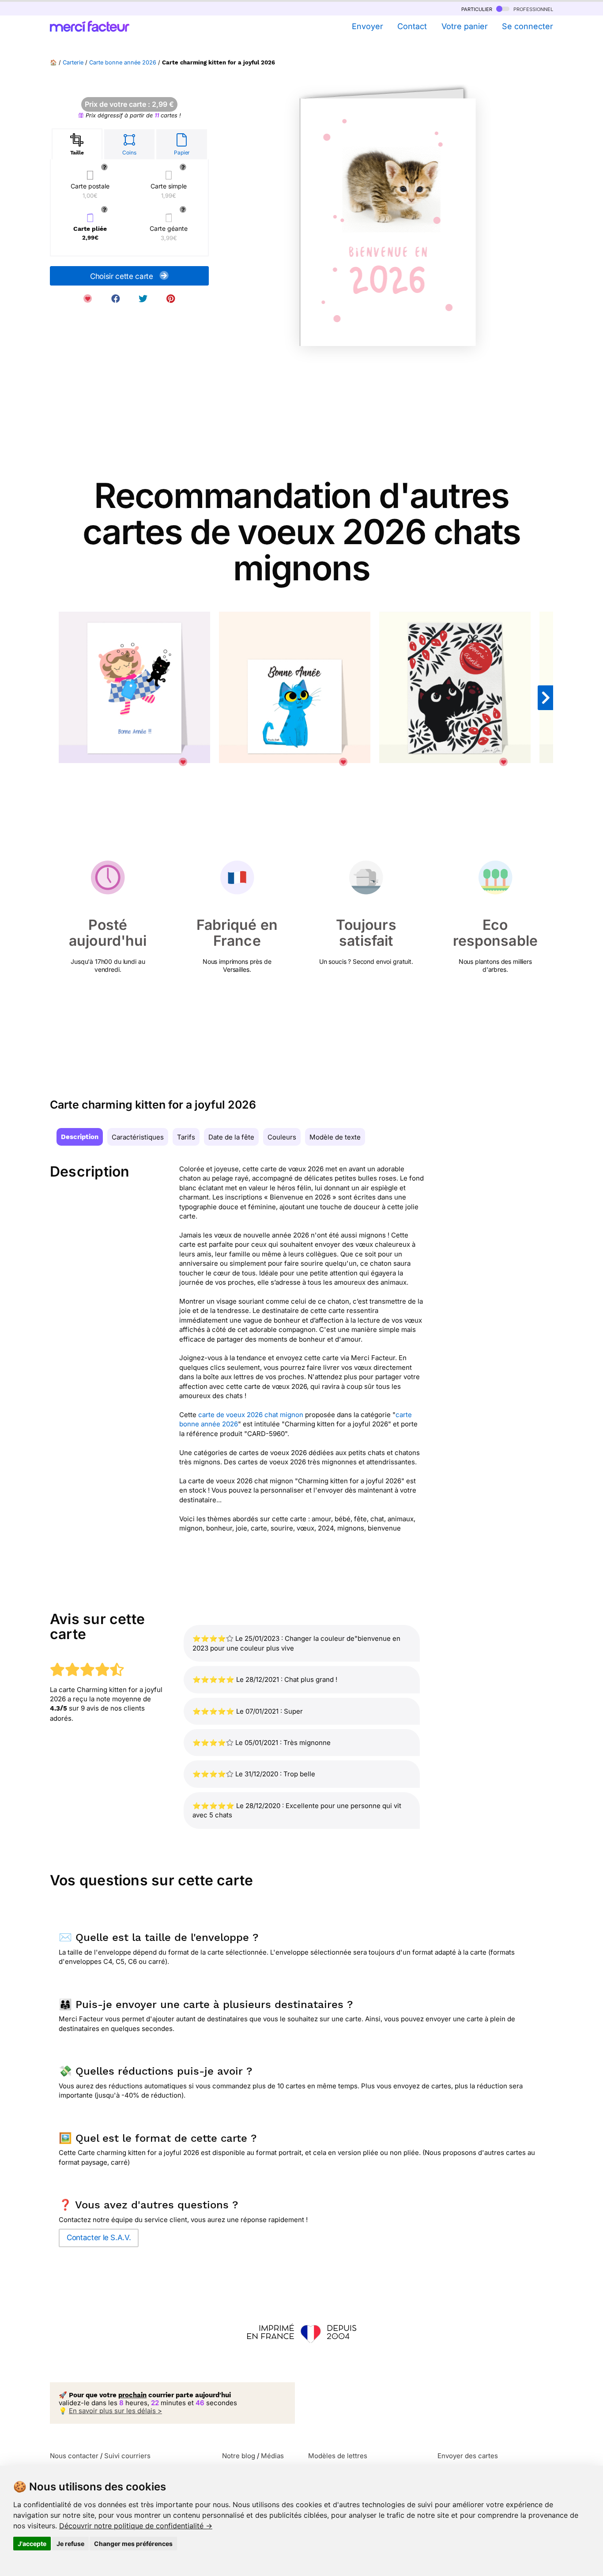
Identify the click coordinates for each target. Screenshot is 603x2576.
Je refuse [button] (70, 2544)
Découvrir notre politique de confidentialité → (136, 2526)
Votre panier (464, 26)
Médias (272, 2456)
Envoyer (367, 26)
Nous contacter (74, 2456)
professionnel (532, 9)
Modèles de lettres (338, 2456)
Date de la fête (231, 1137)
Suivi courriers (127, 2456)
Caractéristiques (138, 1137)
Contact (412, 26)
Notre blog (239, 2456)
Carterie (73, 62)
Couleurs (282, 1137)
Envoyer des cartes (468, 2456)
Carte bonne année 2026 (123, 62)
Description (80, 1137)
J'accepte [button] (32, 2544)
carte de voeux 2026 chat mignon (251, 1415)
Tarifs (186, 1137)
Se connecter (528, 26)
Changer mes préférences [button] (133, 2544)
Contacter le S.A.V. (99, 2238)
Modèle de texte (335, 1137)
